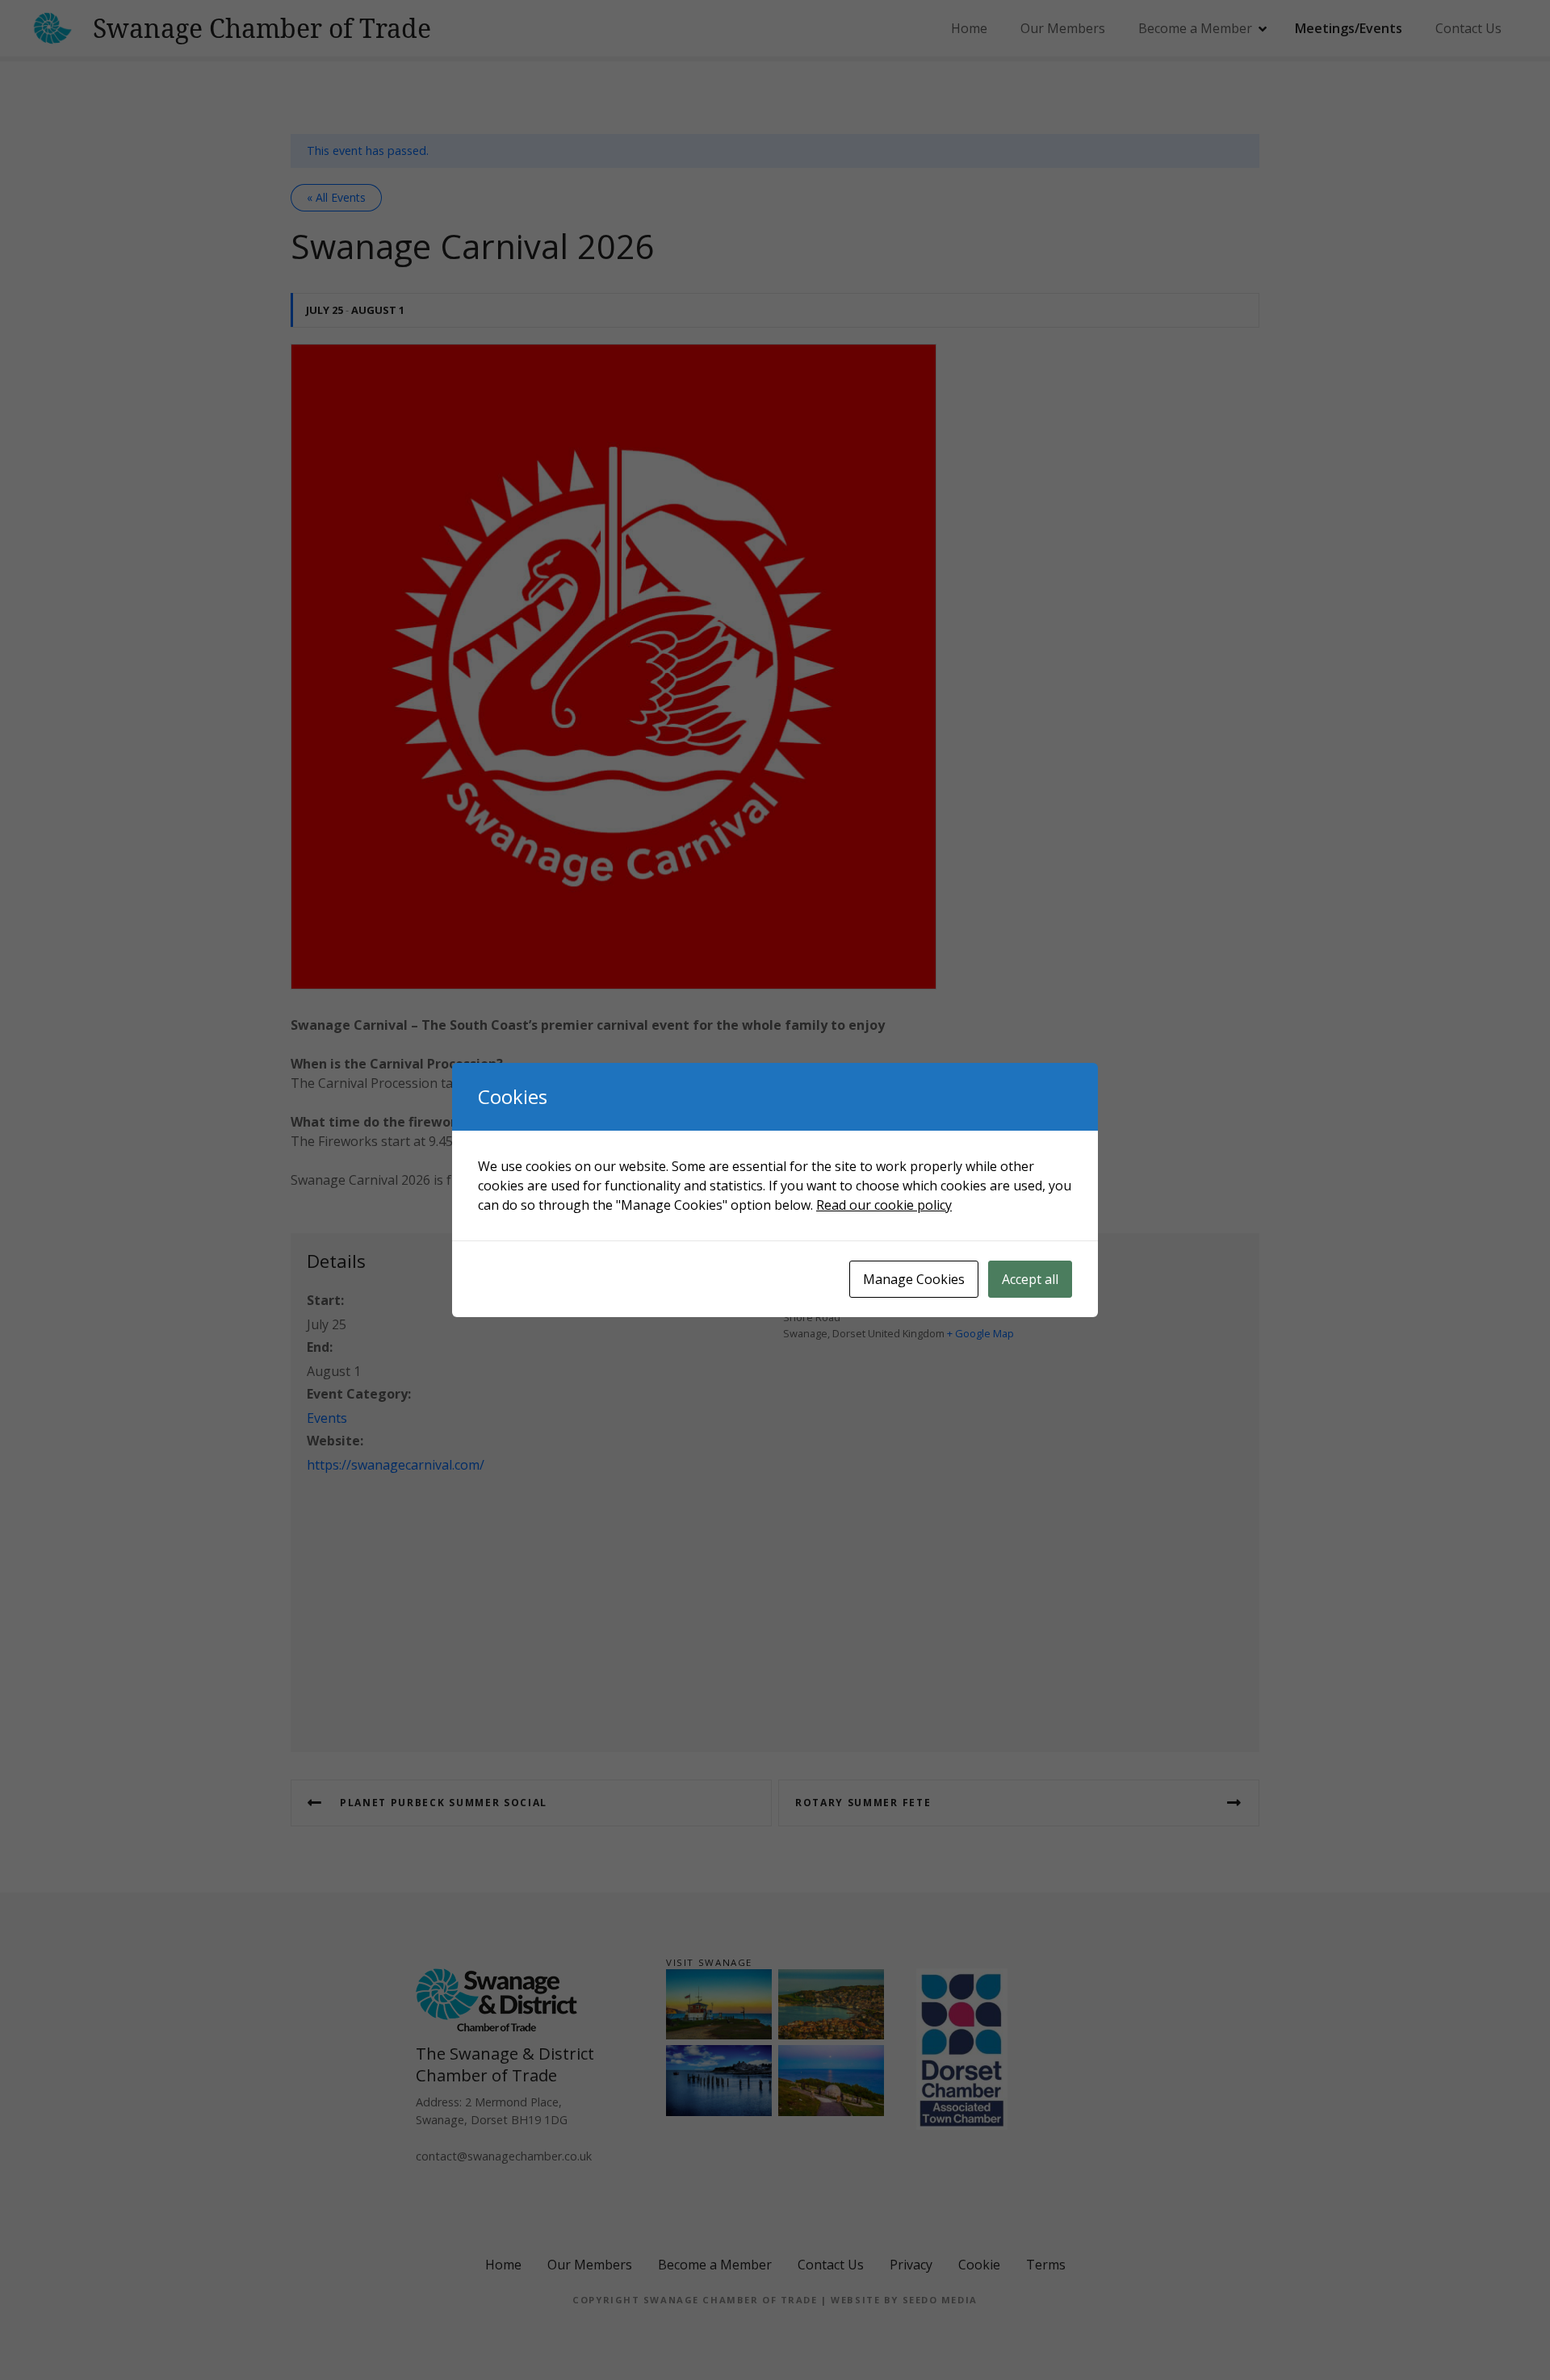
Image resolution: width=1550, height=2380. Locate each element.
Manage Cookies (914, 1279)
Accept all (1030, 1279)
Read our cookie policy (884, 1205)
